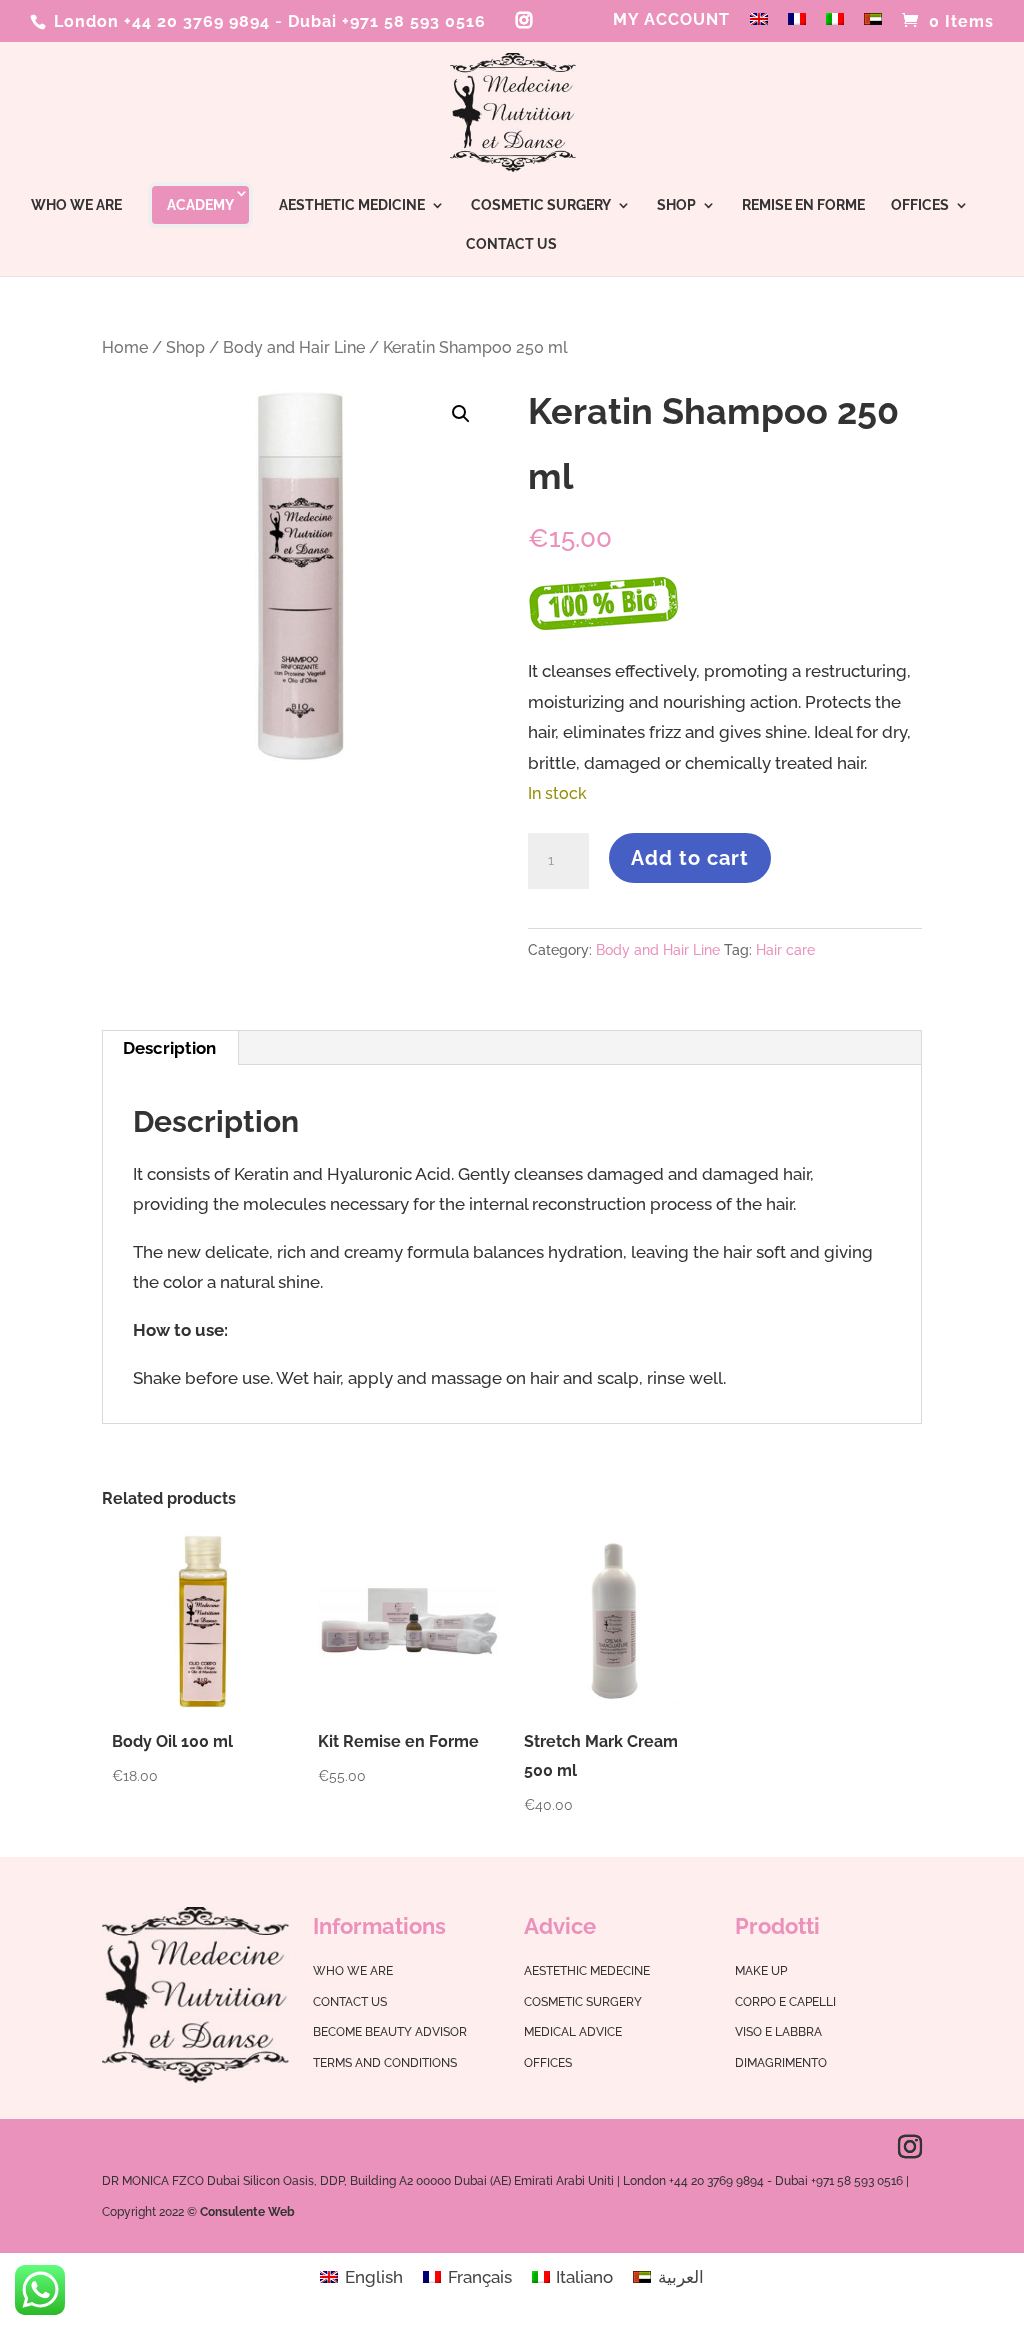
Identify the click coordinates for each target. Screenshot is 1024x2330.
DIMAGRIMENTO (781, 2063)
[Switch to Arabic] (873, 26)
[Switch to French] (797, 26)
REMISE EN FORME (803, 205)
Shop (185, 347)
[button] (461, 414)
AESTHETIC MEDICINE (352, 205)
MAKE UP (761, 1971)
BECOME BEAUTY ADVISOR (390, 2032)
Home (125, 347)
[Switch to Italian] (835, 26)
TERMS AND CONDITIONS (385, 2063)
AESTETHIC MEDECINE (587, 1971)
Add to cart (690, 858)
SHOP (676, 205)
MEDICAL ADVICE (573, 2032)
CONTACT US (511, 244)
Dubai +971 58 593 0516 (387, 21)
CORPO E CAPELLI (785, 2002)
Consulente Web (247, 2212)
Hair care (785, 950)
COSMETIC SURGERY (541, 205)
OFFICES (920, 205)
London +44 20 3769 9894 (159, 21)
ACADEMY (200, 205)
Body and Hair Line (294, 347)
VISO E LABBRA (778, 2032)
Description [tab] (169, 1048)
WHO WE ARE (76, 205)
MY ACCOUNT (671, 20)
